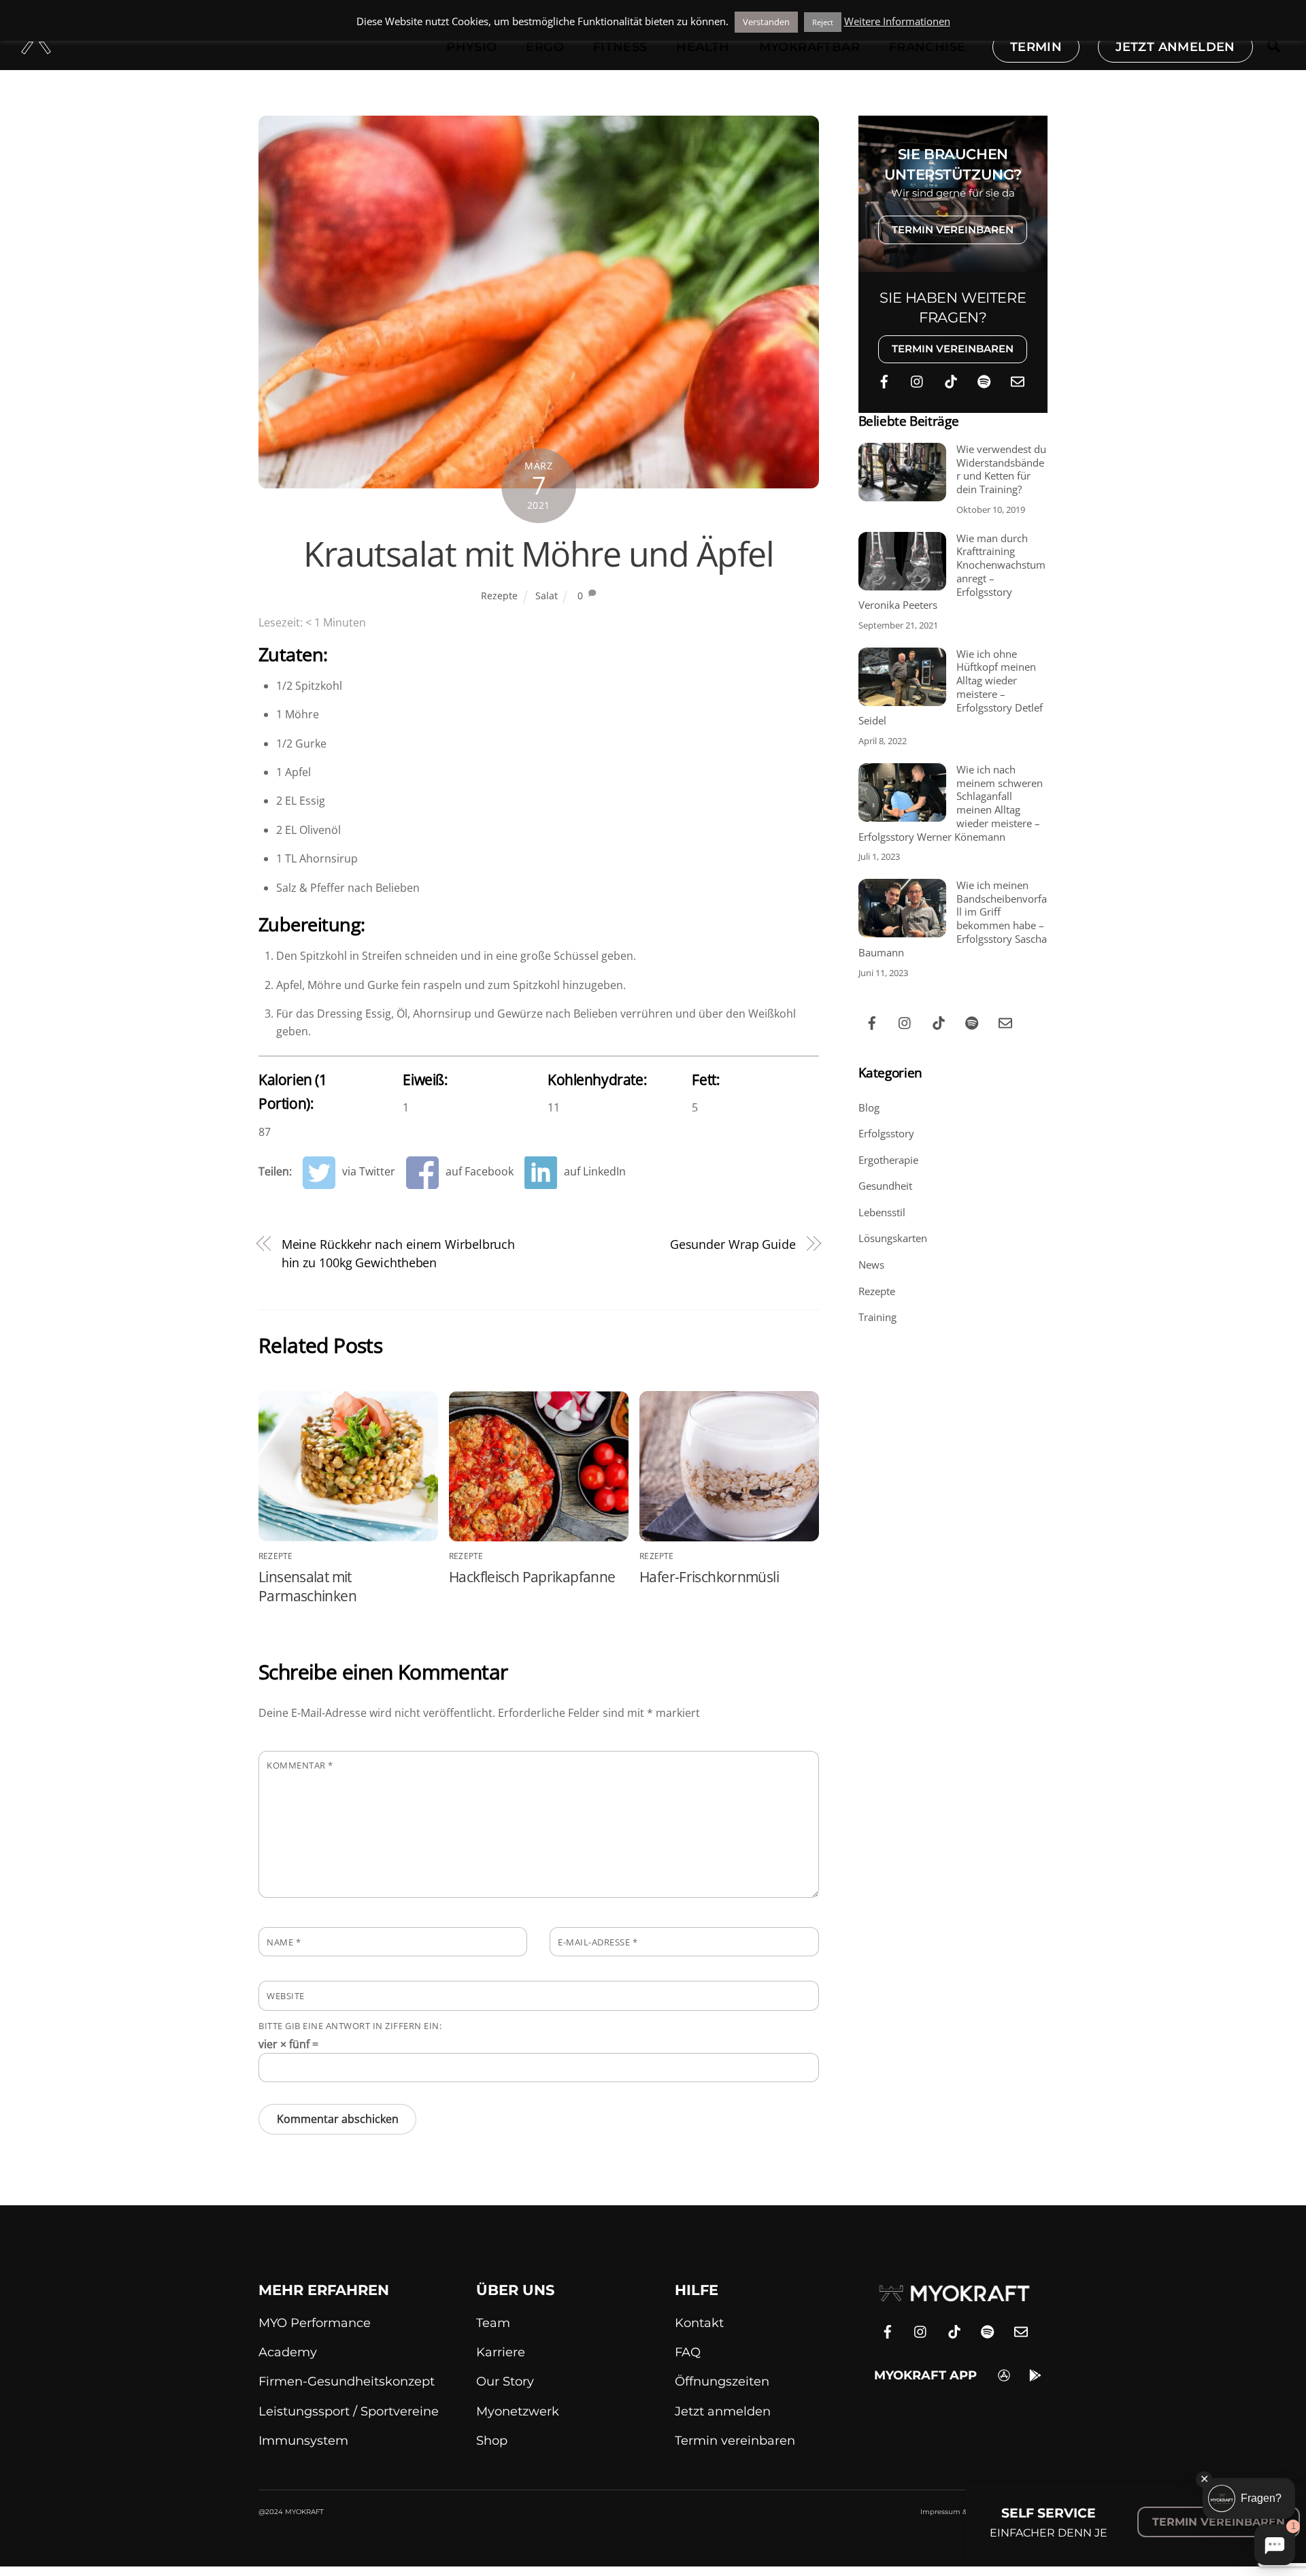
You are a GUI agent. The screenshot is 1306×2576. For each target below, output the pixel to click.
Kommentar (300, 1765)
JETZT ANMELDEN (1175, 47)
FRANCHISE (927, 47)
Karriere (501, 2352)
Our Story (505, 2381)
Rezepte (499, 596)
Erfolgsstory (886, 1133)
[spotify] (984, 380)
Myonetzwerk (518, 2411)
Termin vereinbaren (735, 2441)
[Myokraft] (36, 47)
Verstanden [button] (766, 22)
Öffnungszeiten (722, 2381)
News (871, 1265)
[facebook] (884, 380)
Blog (869, 1107)
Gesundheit (885, 1186)
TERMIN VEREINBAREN (953, 230)
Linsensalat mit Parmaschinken (307, 1586)
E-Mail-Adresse (598, 1942)
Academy (288, 2352)
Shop (492, 2441)
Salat (547, 596)
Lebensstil (882, 1212)
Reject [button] (823, 22)
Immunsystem (303, 2441)
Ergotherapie (888, 1160)
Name (284, 1942)
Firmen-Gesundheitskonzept (347, 2381)
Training (877, 1317)
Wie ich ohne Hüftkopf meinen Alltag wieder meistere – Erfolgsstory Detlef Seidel (951, 688)
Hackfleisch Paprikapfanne (532, 1577)
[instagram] (918, 380)
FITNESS (620, 47)
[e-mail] (1018, 380)
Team (493, 2323)
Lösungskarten (893, 1238)
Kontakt (699, 2323)
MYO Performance (315, 2323)
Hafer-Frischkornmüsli (709, 1577)
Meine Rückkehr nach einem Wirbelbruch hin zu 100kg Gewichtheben (399, 1253)
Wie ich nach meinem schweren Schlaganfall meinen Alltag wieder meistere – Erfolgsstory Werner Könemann (951, 803)
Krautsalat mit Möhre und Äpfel (538, 554)
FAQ (688, 2352)
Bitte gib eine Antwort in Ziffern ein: (350, 2026)
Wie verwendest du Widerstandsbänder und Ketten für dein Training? (1001, 469)
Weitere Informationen (897, 21)
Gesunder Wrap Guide (733, 1244)
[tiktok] (951, 380)
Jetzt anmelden (723, 2411)
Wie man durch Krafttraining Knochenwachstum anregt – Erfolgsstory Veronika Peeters (952, 572)
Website (286, 1996)
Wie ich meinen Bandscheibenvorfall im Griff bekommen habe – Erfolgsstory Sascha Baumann (953, 919)
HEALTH (703, 47)
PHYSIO (471, 47)
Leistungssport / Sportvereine (349, 2411)
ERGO (545, 47)
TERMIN (1036, 47)
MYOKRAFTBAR (809, 47)
